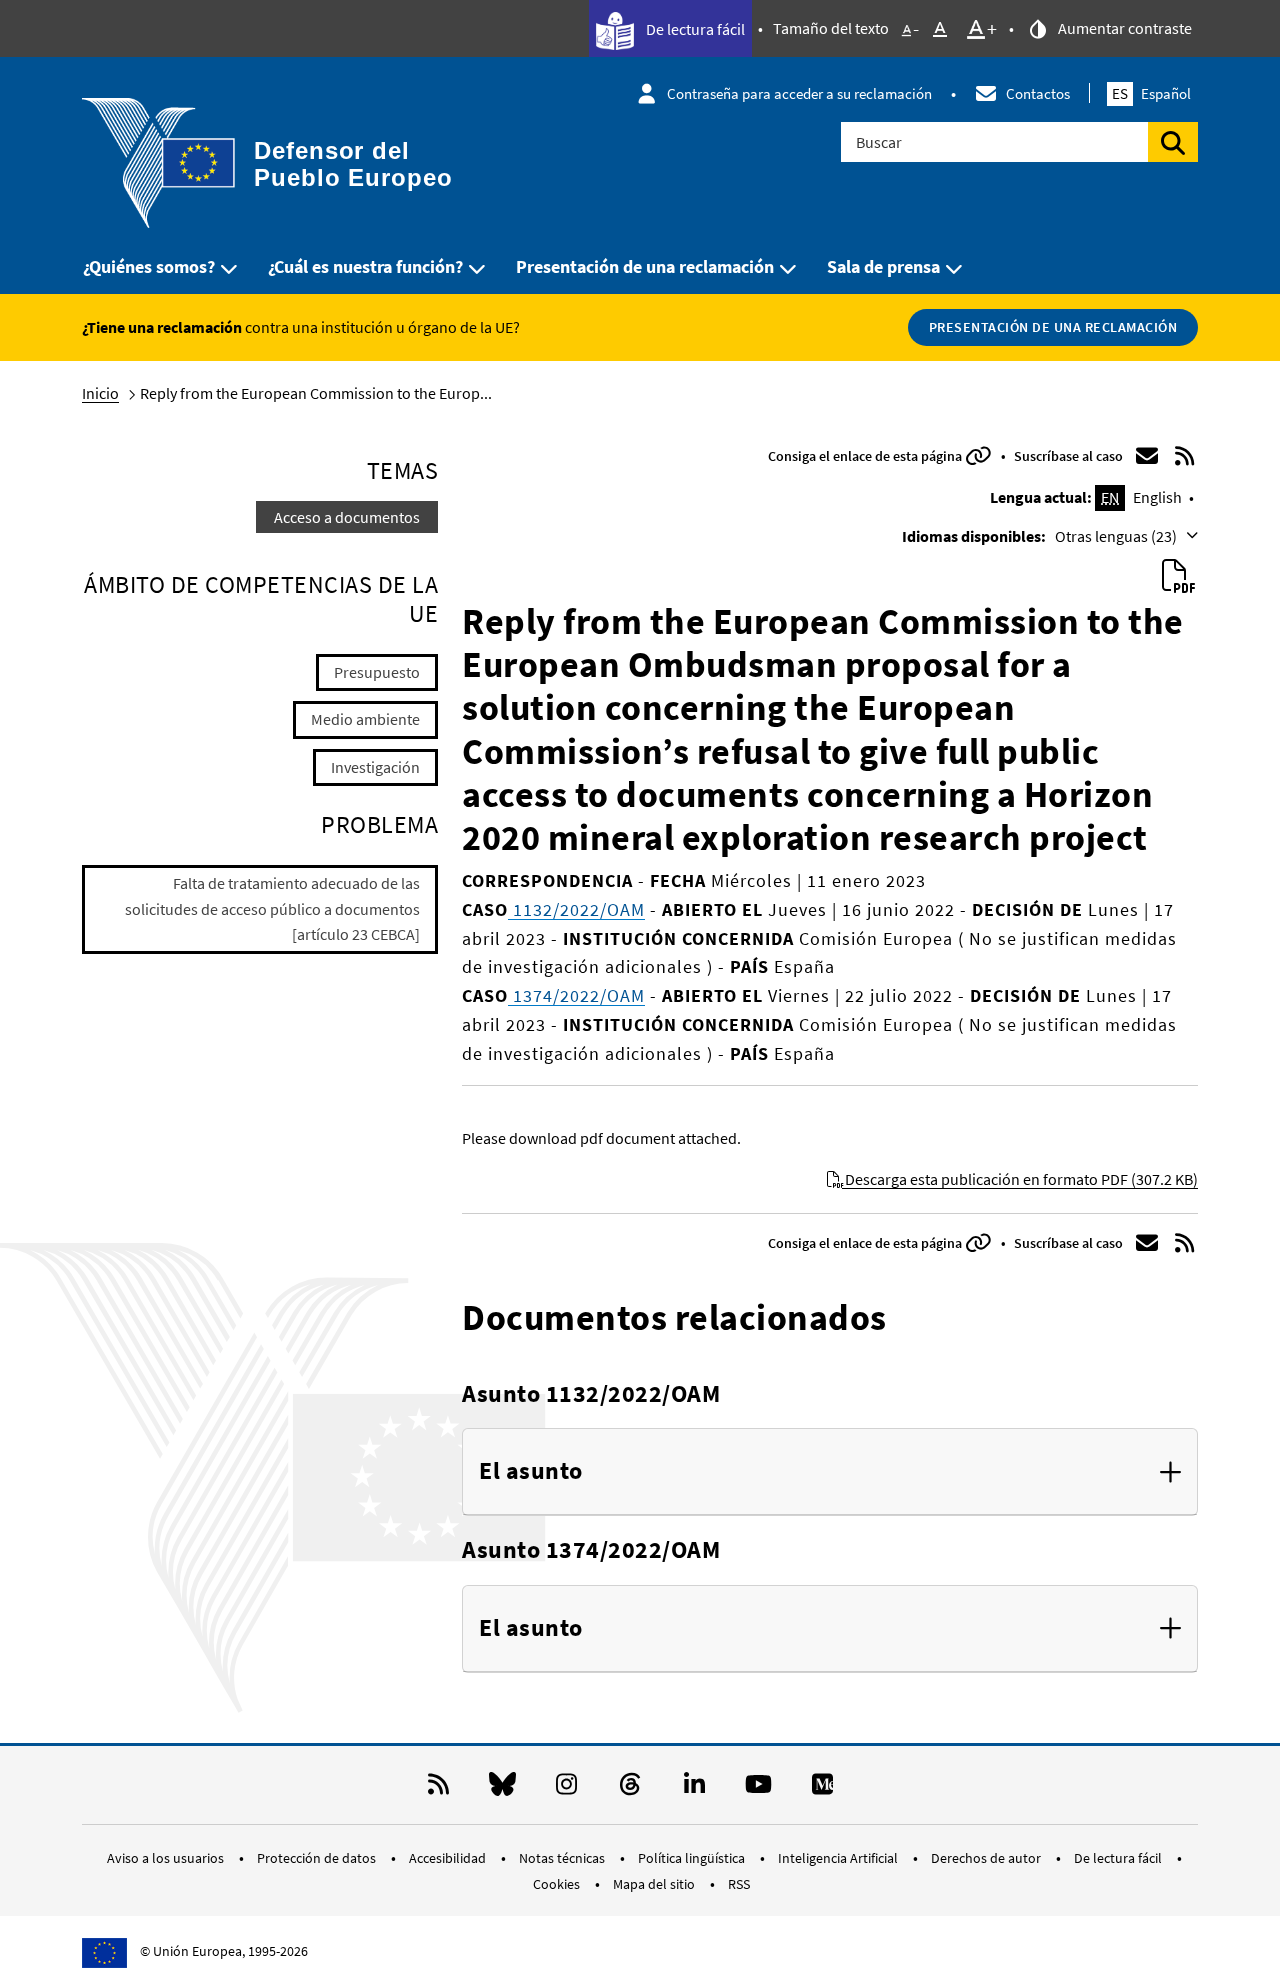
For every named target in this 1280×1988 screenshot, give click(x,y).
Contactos (1038, 93)
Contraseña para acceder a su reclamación (799, 93)
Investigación (375, 767)
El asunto (531, 1471)
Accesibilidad (449, 1858)
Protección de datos (318, 1858)
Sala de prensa (883, 266)
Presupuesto (377, 672)
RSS (739, 1884)
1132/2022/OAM (576, 909)
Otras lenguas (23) (1117, 536)
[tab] (830, 1472)
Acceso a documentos (347, 517)
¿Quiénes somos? (149, 266)
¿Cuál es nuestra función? (365, 266)
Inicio (100, 393)
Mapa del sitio (655, 1884)
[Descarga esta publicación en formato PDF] (1178, 577)
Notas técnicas (563, 1858)
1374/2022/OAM (576, 995)
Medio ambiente (365, 719)
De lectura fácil (694, 29)
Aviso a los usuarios (167, 1858)
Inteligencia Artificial (839, 1858)
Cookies (558, 1884)
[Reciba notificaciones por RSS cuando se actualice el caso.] (1185, 456)
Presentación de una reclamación (645, 266)
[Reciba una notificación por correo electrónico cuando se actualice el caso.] (1147, 456)
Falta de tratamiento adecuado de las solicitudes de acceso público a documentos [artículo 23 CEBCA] (272, 908)
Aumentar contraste (1123, 28)
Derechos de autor (987, 1858)
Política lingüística (693, 1858)
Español (1151, 93)
